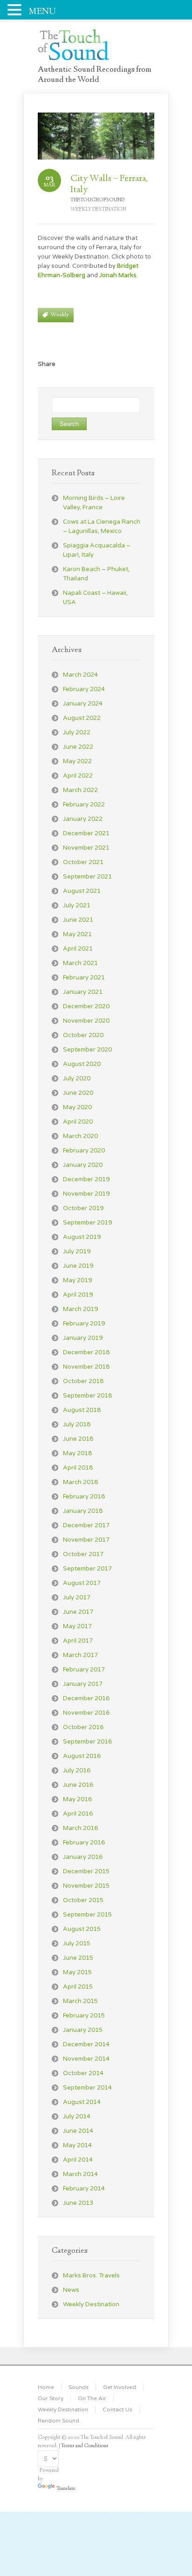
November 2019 (86, 1194)
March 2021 (80, 963)
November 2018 (86, 1367)
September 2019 (87, 1223)
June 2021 (78, 920)
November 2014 (86, 2059)
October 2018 (83, 1381)
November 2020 (86, 1021)
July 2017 (77, 1598)
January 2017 (83, 1684)
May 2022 (77, 761)
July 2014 (77, 2117)
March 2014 (80, 2174)
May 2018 (77, 1453)
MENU (42, 12)
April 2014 (78, 2160)
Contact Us (117, 2410)
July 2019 (77, 1251)
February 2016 (84, 1843)
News (71, 2290)
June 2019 (78, 1266)
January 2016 (83, 1857)
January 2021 (83, 992)
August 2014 (82, 2102)
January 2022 (83, 819)
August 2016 (82, 1756)
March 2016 (80, 1828)
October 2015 (83, 1900)
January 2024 (83, 704)
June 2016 (78, 1785)
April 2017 (78, 1641)
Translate (66, 2489)
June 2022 (78, 747)
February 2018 (84, 1497)
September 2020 (87, 1050)
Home (46, 2387)
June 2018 (78, 1439)
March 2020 (80, 1136)
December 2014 (86, 2044)
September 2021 (87, 877)
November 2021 (86, 848)
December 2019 (86, 1179)
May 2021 (77, 934)
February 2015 (84, 2016)
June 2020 (78, 1093)
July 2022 (77, 732)
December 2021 (86, 833)
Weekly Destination (98, 210)
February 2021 (84, 978)
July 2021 (77, 905)
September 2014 (87, 2088)
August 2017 (82, 1583)
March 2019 (80, 1309)
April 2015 (78, 1987)
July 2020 (77, 1078)
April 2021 (78, 949)
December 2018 (86, 1352)
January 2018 (83, 1511)
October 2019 (83, 1208)
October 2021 (83, 862)
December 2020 (86, 1006)
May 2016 (77, 1799)
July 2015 (77, 1944)
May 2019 (77, 1280)
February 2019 (84, 1324)
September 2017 (87, 1569)
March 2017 (80, 1655)
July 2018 (77, 1424)
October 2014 (83, 2073)
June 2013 (78, 2203)
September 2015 (87, 1915)
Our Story (51, 2398)
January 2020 (83, 1165)
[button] (16, 9)
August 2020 (82, 1064)
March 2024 (80, 675)
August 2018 (82, 1410)
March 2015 (80, 2001)
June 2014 (78, 2131)
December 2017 (86, 1525)
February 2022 (84, 805)
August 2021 (82, 891)
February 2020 (84, 1151)
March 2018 (80, 1482)
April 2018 (78, 1468)
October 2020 (83, 1035)
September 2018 (87, 1396)
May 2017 (77, 1626)
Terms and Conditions (85, 2446)
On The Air (92, 2398)
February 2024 (84, 689)
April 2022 (78, 776)
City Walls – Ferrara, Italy (109, 184)
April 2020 (78, 1122)
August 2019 (82, 1237)
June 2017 (78, 1612)
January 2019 (83, 1338)
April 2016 (78, 1814)
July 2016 (77, 1771)
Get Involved (120, 2387)
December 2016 (86, 1698)
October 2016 (83, 1727)
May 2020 (77, 1107)
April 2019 (78, 1295)
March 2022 (80, 790)
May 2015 (77, 1972)
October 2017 (83, 1554)
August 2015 (82, 1929)
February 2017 (84, 1670)
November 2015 (86, 1886)
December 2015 (86, 1871)
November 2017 (86, 1540)
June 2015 (78, 1958)
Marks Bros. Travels (91, 2276)
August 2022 (82, 718)
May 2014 (77, 2145)
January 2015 (83, 2030)
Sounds (79, 2387)
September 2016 (87, 1742)
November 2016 (86, 1713)
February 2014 (84, 2189)
